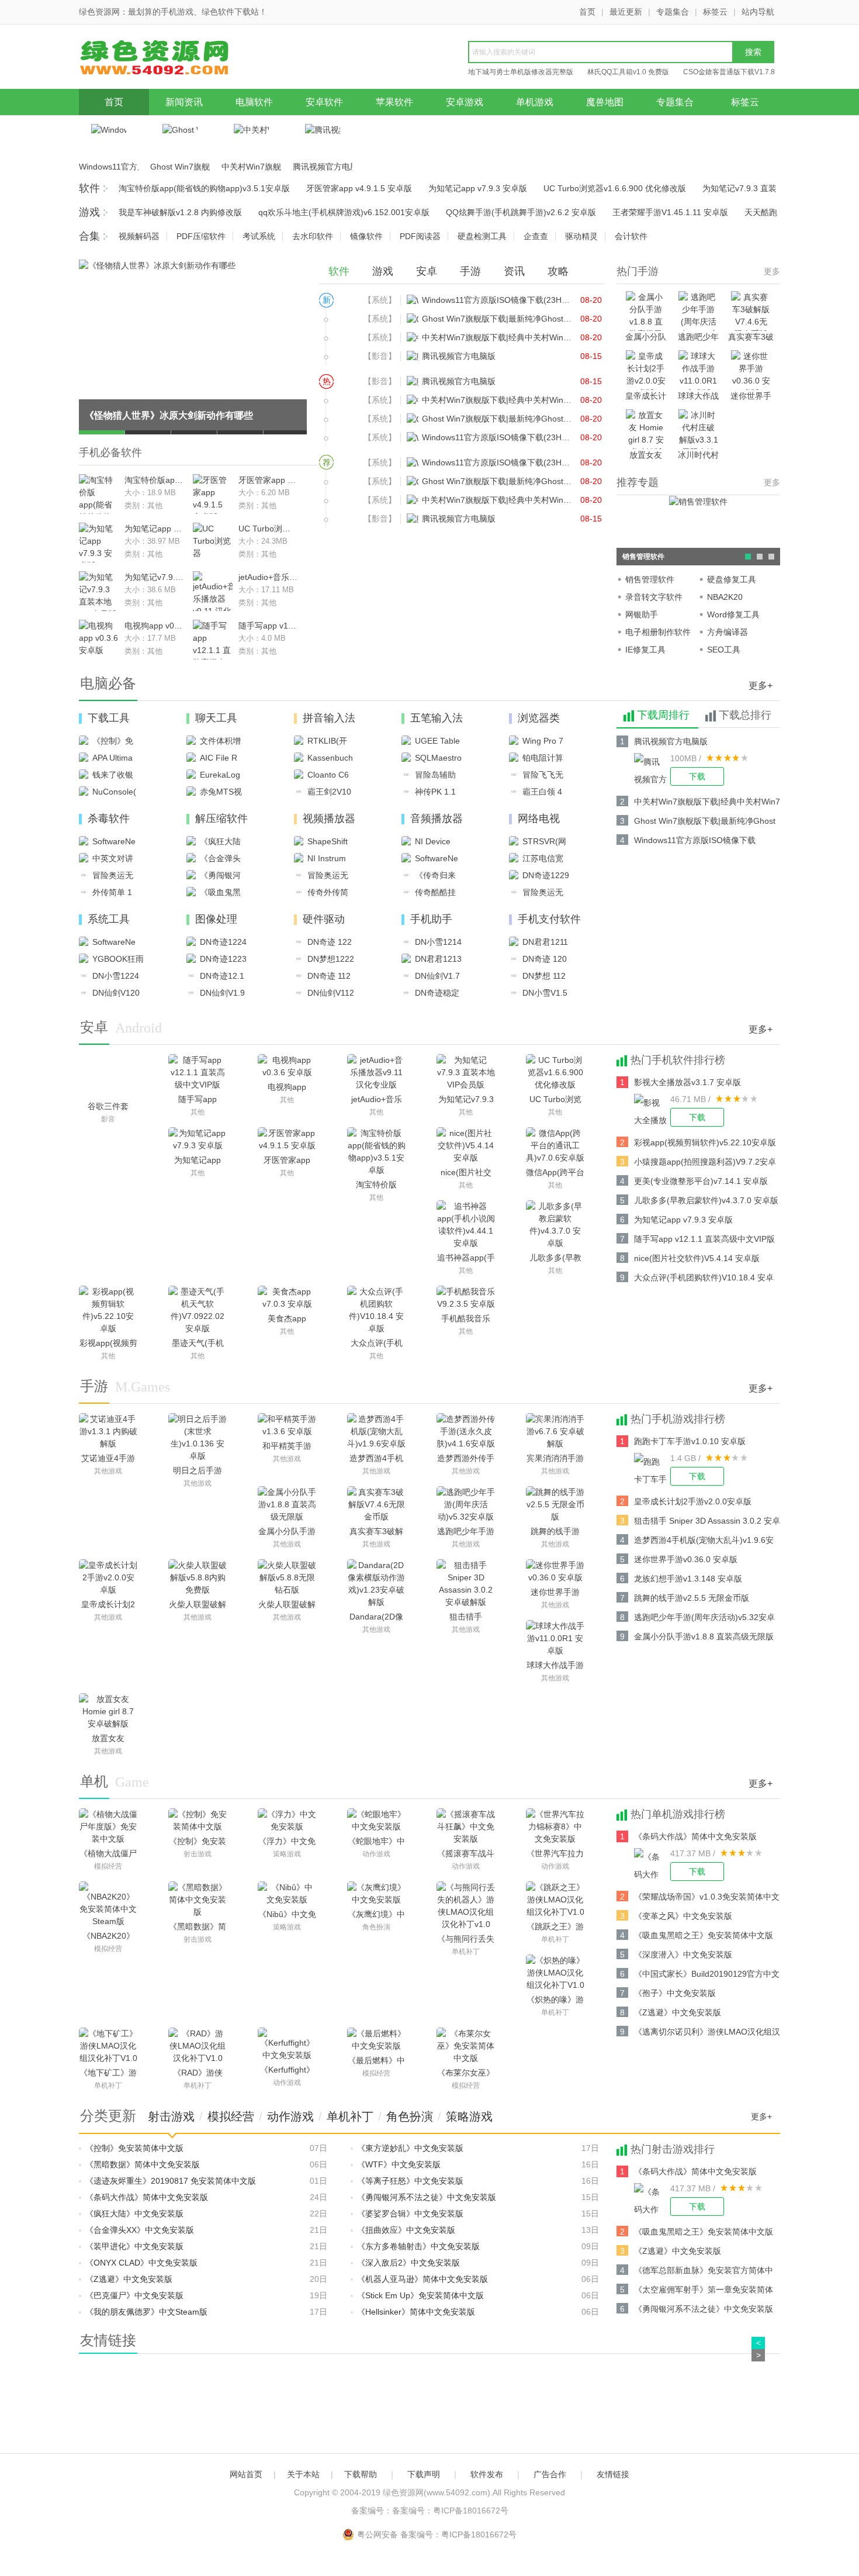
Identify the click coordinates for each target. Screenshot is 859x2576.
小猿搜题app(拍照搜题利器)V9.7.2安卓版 (705, 1164)
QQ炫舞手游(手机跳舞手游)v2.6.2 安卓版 (521, 212)
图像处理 (216, 919)
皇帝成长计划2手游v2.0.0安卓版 (646, 397)
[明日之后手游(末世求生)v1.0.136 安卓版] (198, 1438)
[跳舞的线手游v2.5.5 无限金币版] (555, 1505)
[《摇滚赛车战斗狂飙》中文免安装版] (466, 1827)
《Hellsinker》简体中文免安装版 (416, 2312)
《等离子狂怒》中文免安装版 (410, 2181)
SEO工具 (724, 650)
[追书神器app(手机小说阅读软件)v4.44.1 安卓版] (466, 1225)
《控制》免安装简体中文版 (134, 2148)
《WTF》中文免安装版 (399, 2164)
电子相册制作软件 (658, 632)
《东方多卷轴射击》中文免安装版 (418, 2246)
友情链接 (613, 2474)
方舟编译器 (728, 632)
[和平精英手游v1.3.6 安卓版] (287, 1425)
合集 (89, 236)
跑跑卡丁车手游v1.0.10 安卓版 (690, 1441)
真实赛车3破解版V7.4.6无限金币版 (751, 338)
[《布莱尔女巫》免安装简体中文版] (466, 2046)
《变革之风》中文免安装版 (683, 1916)
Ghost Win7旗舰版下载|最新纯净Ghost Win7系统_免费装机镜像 (180, 167)
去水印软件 (313, 236)
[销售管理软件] (698, 501)
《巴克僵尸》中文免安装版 (134, 2295)
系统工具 (109, 919)
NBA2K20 (725, 597)
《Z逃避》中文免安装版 (678, 2012)
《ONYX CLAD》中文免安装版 (141, 2263)
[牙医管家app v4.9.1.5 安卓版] (287, 1139)
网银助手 (642, 614)
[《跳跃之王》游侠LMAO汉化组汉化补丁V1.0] (555, 1900)
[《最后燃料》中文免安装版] (376, 2040)
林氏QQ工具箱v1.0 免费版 (628, 72)
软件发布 (487, 2474)
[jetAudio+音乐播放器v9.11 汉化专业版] (376, 1073)
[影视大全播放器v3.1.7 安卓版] (652, 1110)
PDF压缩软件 (201, 236)
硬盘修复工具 (732, 579)
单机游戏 (535, 102)
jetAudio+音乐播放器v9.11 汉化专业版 (268, 577)
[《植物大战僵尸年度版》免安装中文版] (108, 1827)
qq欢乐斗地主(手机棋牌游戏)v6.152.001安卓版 (344, 212)
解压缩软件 (221, 819)
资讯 (514, 271)
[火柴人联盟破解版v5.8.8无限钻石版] (287, 1578)
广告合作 (550, 2474)
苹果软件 (394, 102)
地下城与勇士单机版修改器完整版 (521, 72)
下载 (697, 776)
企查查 (536, 236)
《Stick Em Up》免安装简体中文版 (420, 2295)
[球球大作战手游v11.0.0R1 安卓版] (555, 1639)
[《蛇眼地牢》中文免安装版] (376, 1821)
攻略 (558, 271)
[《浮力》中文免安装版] (287, 1821)
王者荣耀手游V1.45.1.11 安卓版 (670, 212)
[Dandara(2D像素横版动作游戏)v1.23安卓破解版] (376, 1584)
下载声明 (424, 2474)
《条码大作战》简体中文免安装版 (695, 1836)
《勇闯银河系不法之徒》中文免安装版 (427, 2197)
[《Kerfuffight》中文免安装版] (287, 2045)
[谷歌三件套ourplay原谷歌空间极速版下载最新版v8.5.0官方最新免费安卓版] (108, 1076)
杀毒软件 (109, 819)
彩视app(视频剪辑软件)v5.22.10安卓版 (705, 1142)
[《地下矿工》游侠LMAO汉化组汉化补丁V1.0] (108, 2046)
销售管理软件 (650, 579)
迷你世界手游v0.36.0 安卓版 (751, 397)
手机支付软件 (549, 919)
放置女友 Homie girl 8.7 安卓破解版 (646, 456)
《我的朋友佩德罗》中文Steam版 (146, 2312)
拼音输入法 (329, 718)
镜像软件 (366, 236)
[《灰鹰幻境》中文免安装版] (376, 1894)
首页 (587, 12)
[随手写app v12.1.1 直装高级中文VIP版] (198, 1073)
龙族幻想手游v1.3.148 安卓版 (688, 1579)
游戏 (89, 212)
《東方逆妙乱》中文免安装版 (410, 2148)
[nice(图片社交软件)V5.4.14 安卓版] (466, 1146)
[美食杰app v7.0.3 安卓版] (287, 1298)
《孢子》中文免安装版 (675, 1993)
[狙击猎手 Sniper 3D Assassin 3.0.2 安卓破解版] (466, 1584)
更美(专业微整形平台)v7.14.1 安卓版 (701, 1181)
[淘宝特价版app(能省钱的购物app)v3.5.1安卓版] (376, 1152)
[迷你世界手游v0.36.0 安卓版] (555, 1572)
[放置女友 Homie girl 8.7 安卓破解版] (108, 1712)
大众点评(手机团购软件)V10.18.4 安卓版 (704, 1280)
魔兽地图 (605, 102)
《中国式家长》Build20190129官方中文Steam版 (707, 1976)
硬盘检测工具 (482, 236)
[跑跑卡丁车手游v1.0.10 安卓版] (652, 1469)
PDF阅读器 (420, 236)
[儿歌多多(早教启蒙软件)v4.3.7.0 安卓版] (555, 1225)
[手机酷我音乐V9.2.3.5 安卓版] (466, 1298)
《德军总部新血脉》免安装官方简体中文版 (704, 2272)
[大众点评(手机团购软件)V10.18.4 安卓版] (376, 1310)
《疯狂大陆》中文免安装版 (134, 2214)
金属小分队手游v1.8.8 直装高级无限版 (646, 338)
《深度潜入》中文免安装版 (683, 1955)
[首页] (169, 60)
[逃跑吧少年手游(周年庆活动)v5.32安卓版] (466, 1505)
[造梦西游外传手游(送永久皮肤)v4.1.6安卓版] (466, 1432)
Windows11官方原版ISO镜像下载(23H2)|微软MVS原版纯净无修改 (109, 167)
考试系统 (259, 236)
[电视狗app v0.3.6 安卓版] (287, 1066)
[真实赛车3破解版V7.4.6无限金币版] (376, 1505)
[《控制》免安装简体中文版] (198, 1821)
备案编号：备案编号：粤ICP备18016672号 (430, 2511)
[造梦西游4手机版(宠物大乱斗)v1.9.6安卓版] (376, 1432)
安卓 (427, 271)
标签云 (715, 12)
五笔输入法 (437, 718)
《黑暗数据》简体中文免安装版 (143, 2164)
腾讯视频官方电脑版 (323, 167)
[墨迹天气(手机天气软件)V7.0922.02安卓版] (198, 1310)
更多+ (761, 686)
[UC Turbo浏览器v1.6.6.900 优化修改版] (555, 1073)
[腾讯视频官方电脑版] (652, 769)
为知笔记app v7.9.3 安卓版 (478, 188)
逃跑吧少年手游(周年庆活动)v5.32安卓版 (699, 338)
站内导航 (758, 12)
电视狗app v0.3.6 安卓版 (154, 626)
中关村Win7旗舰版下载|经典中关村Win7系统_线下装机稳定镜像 (251, 167)
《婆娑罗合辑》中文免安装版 (410, 2214)
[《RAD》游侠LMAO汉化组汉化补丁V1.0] (198, 2046)
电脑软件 (254, 102)
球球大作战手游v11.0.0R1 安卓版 (698, 397)
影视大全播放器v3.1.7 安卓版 (687, 1082)
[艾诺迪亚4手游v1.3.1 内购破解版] (108, 1432)
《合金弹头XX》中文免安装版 (140, 2230)
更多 (772, 271)
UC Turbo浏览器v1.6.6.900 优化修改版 (615, 188)
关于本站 (303, 2474)
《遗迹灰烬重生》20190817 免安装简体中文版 (171, 2181)
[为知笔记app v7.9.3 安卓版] (198, 1139)
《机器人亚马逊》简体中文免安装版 (422, 2279)
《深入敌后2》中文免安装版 (408, 2263)
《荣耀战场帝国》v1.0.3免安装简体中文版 (707, 1899)
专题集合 (673, 12)
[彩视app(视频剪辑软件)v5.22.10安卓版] (108, 1310)
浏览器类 (539, 718)
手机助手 (431, 919)
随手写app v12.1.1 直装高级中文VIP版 (268, 626)
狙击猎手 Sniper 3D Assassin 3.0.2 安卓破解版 (707, 1523)
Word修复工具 (733, 614)
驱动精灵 (581, 236)
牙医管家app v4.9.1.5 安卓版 (359, 188)
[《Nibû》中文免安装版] (287, 1894)
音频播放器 (437, 819)
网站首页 (246, 2474)
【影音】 (380, 356)
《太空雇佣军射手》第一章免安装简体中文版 (704, 2292)
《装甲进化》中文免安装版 (134, 2246)
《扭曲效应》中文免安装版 (406, 2230)
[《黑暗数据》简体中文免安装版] (198, 1900)
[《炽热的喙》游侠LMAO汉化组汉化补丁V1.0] (555, 1973)
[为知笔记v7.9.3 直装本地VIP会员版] (466, 1073)
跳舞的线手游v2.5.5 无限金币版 (692, 1598)
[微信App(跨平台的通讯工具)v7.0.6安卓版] (555, 1146)
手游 (470, 271)
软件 (89, 188)
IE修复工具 (645, 650)
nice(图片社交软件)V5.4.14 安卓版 (697, 1258)
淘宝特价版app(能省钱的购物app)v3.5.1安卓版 (204, 188)
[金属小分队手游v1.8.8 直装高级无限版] (287, 1505)
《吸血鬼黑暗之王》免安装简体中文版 (704, 1935)
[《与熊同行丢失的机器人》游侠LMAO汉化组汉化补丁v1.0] (466, 1906)
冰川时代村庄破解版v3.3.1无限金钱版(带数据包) (699, 456)
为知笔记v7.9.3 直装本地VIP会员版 (154, 577)
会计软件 (631, 236)
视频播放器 (329, 819)
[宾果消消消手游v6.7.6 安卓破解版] (555, 1432)
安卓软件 (324, 102)
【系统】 (380, 300)
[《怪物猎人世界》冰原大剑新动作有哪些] (157, 265)
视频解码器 (139, 236)
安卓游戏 (465, 102)
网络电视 (539, 819)
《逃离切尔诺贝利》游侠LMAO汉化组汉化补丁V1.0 (707, 2034)
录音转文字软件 (654, 597)
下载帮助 (361, 2474)
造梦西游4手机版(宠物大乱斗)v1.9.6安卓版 (704, 1542)
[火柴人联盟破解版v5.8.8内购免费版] (198, 1578)
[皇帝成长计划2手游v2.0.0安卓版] (108, 1578)
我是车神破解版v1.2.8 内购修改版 (180, 212)
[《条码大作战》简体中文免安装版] (652, 1864)
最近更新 (626, 12)
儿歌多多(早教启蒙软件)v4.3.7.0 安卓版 (706, 1200)
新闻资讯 (184, 102)
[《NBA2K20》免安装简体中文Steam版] (108, 1905)
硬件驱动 (324, 919)
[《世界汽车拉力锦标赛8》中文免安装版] (555, 1827)
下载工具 (109, 718)
